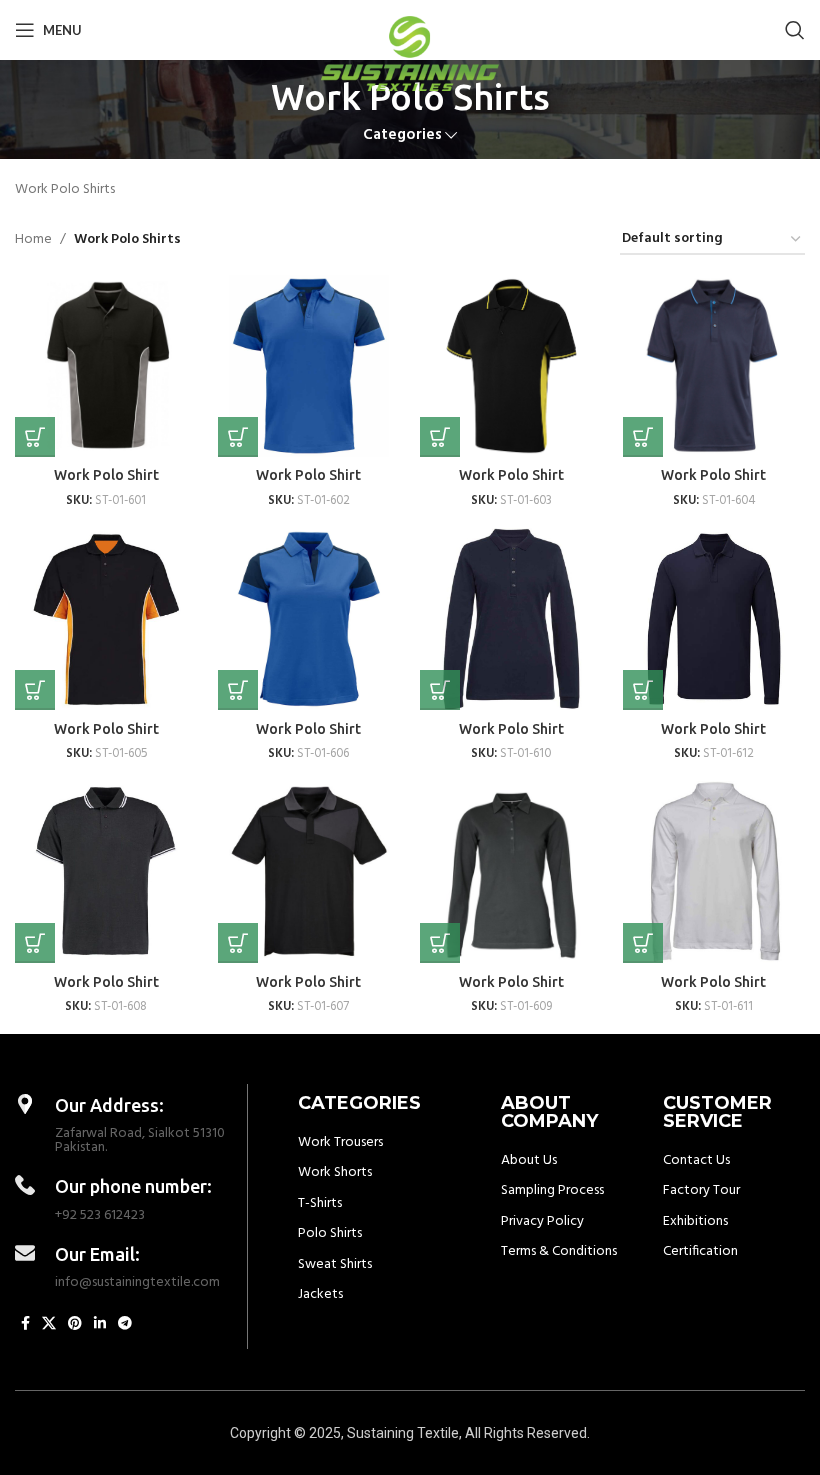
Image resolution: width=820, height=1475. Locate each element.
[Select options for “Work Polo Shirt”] (35, 437)
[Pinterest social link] (75, 1324)
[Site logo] (410, 53)
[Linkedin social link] (100, 1324)
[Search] (795, 30)
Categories (402, 135)
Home (33, 239)
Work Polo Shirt (106, 475)
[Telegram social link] (125, 1324)
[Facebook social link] (25, 1324)
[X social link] (49, 1324)
